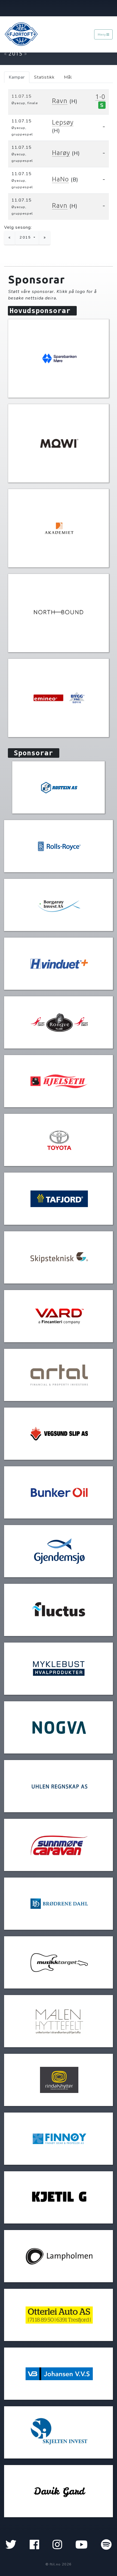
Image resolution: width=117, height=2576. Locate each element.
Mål (68, 77)
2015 (26, 237)
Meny (102, 34)
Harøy (61, 153)
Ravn (60, 101)
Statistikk (44, 77)
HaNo (60, 179)
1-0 (100, 97)
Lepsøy (63, 122)
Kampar (17, 77)
